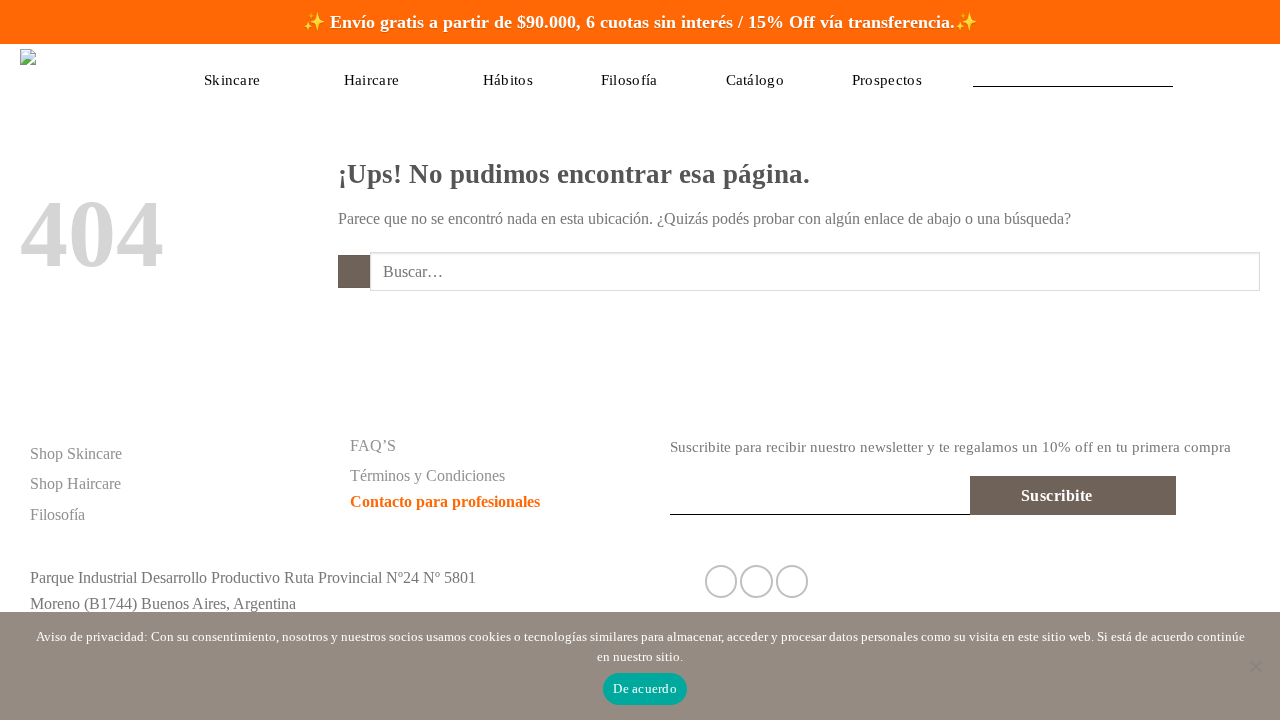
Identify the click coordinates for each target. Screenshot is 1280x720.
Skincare (232, 80)
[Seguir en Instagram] (756, 581)
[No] (1255, 672)
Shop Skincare (76, 453)
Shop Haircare (75, 483)
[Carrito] (1201, 71)
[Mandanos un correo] (792, 581)
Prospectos (887, 80)
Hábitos (508, 80)
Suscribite (1057, 495)
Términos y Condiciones (427, 475)
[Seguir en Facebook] (721, 581)
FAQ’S (373, 445)
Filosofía (629, 80)
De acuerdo (645, 688)
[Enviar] (952, 70)
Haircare (371, 80)
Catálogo (755, 80)
